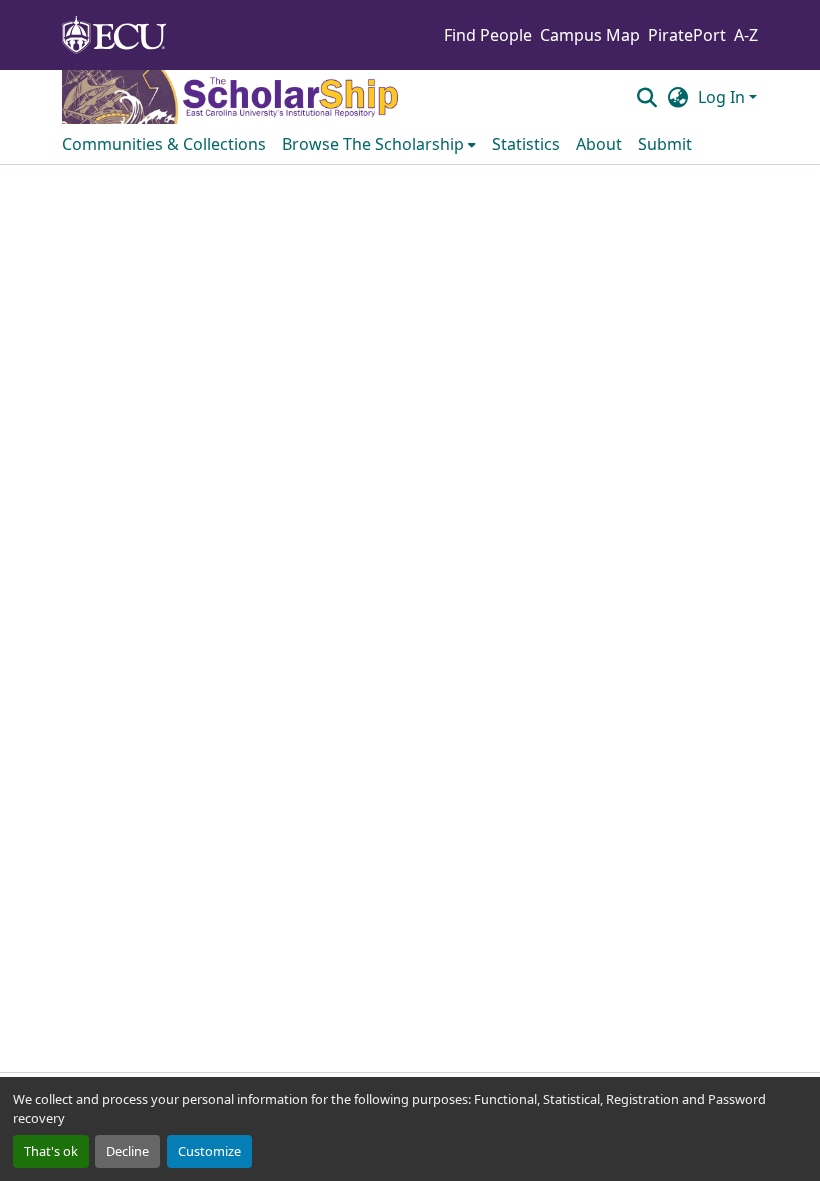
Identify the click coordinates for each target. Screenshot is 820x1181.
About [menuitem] (599, 144)
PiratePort (687, 35)
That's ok (51, 1151)
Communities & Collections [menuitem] (164, 144)
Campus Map (590, 35)
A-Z (746, 35)
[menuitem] (379, 144)
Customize (209, 1151)
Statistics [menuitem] (526, 144)
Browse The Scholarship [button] (373, 144)
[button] (646, 97)
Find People (488, 35)
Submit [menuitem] (665, 144)
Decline (127, 1151)
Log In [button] (723, 97)
